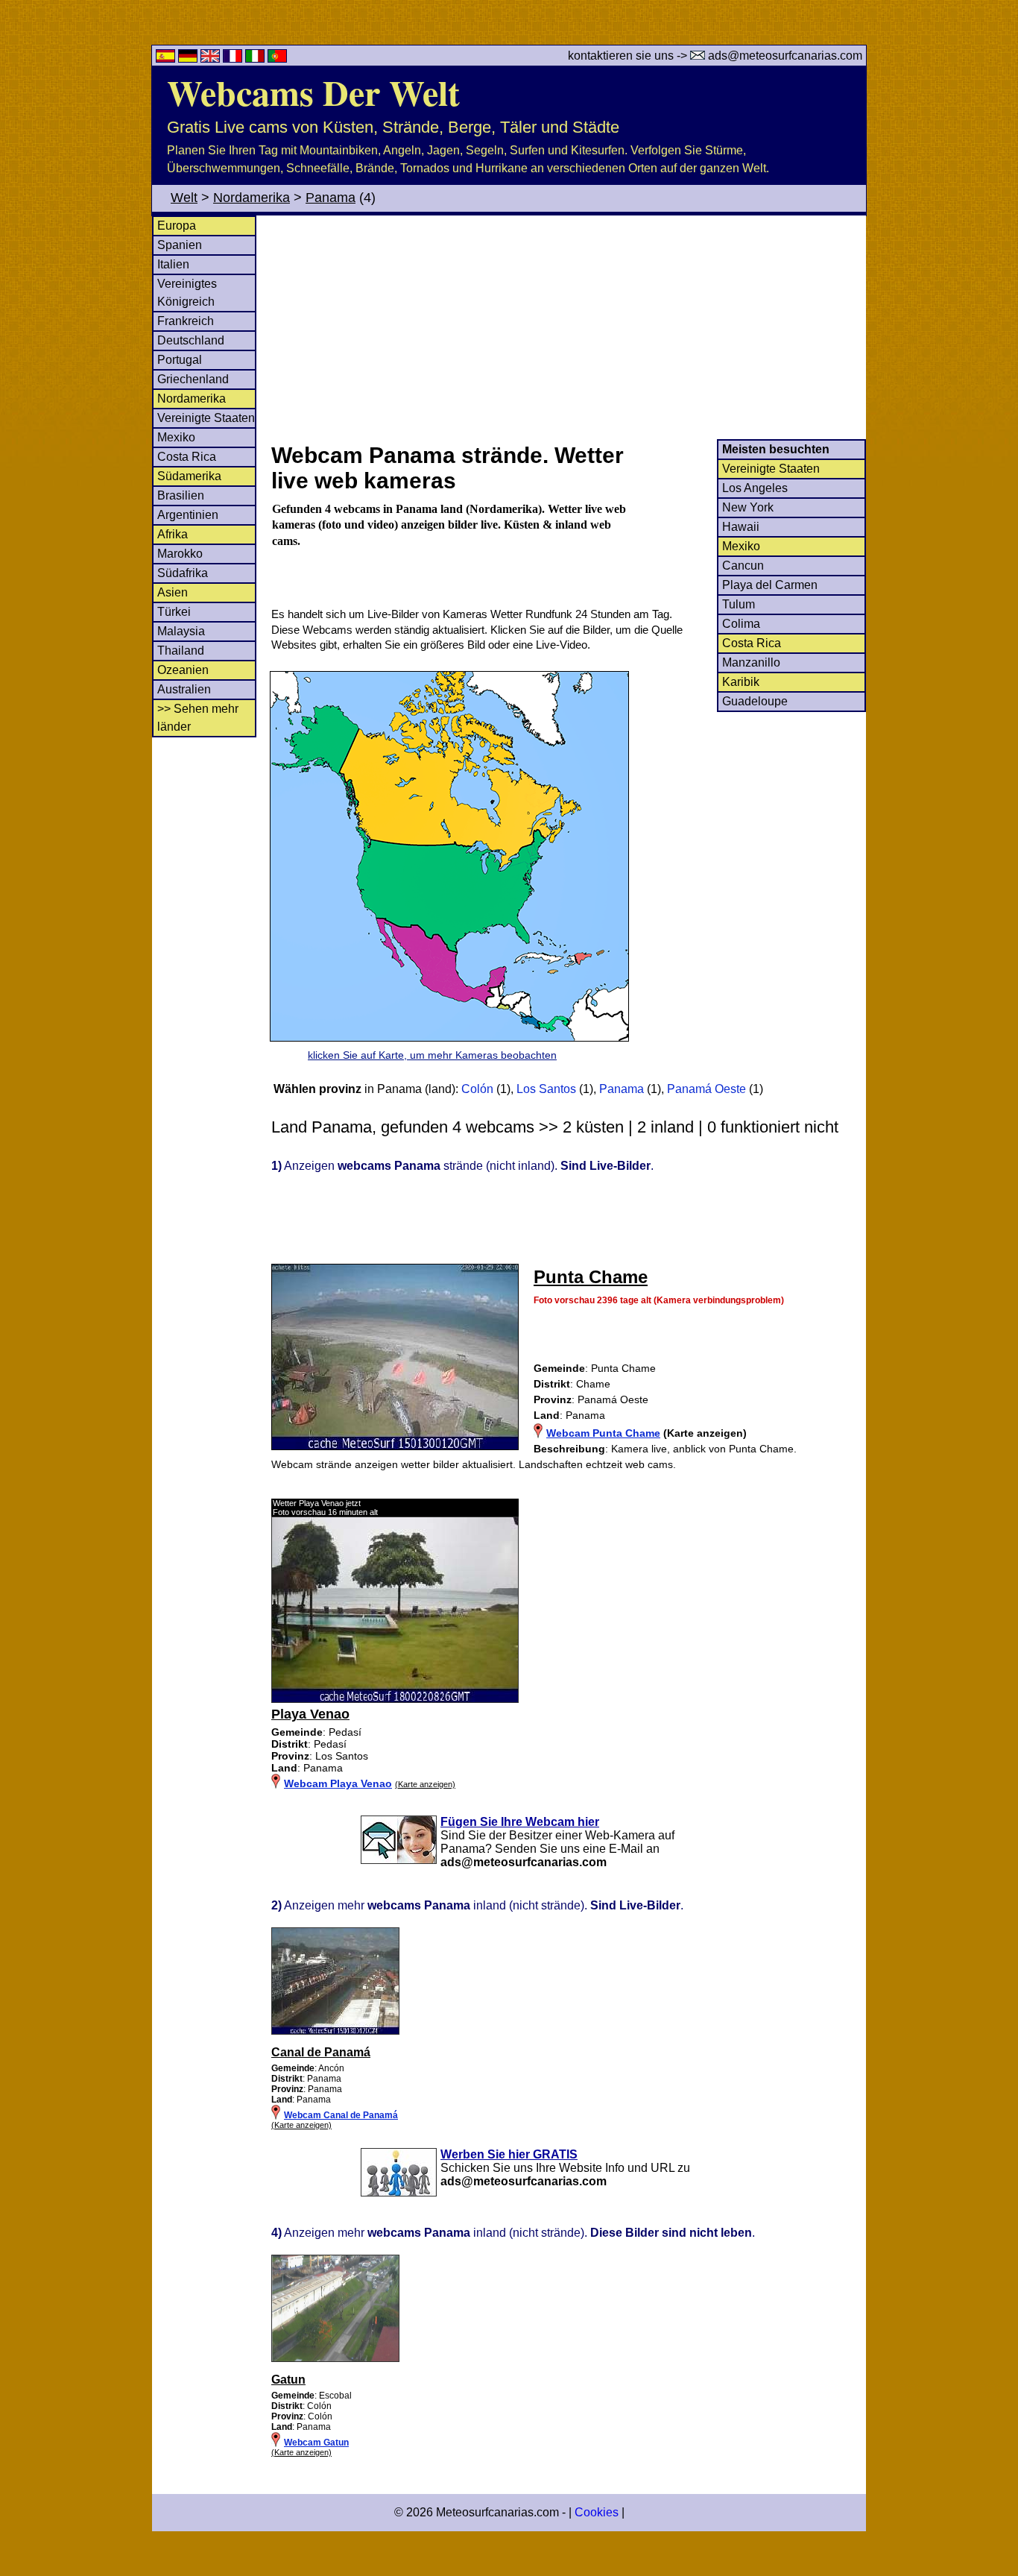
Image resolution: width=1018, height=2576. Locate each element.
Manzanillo (751, 662)
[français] (234, 59)
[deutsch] (189, 59)
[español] (167, 59)
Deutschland (191, 340)
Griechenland (193, 379)
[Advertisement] (568, 327)
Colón (479, 1089)
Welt (184, 198)
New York (748, 507)
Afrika (173, 534)
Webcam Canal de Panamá (341, 2115)
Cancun (743, 566)
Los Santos (546, 1089)
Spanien (180, 245)
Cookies (597, 2512)
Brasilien (181, 495)
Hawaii (741, 527)
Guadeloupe (755, 701)
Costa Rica (187, 457)
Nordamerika (252, 198)
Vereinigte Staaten (206, 418)
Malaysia (181, 631)
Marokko (180, 554)
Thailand (181, 651)
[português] (277, 59)
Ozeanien (183, 670)
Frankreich (186, 321)
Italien (173, 264)
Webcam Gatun (316, 2443)
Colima (741, 624)
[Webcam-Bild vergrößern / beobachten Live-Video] (395, 1699)
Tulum (739, 604)
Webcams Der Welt (313, 92)
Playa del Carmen (770, 585)
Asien (173, 592)
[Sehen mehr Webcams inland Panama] (335, 2032)
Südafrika (183, 573)
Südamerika (189, 476)
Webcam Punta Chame (603, 1433)
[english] (212, 59)
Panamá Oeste (706, 1089)
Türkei (174, 612)
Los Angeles (755, 488)
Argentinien (188, 515)
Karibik (741, 682)
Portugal (180, 360)
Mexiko (176, 437)
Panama (331, 198)
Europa (177, 226)
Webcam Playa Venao (338, 1783)
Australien (184, 689)
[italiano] (256, 59)
